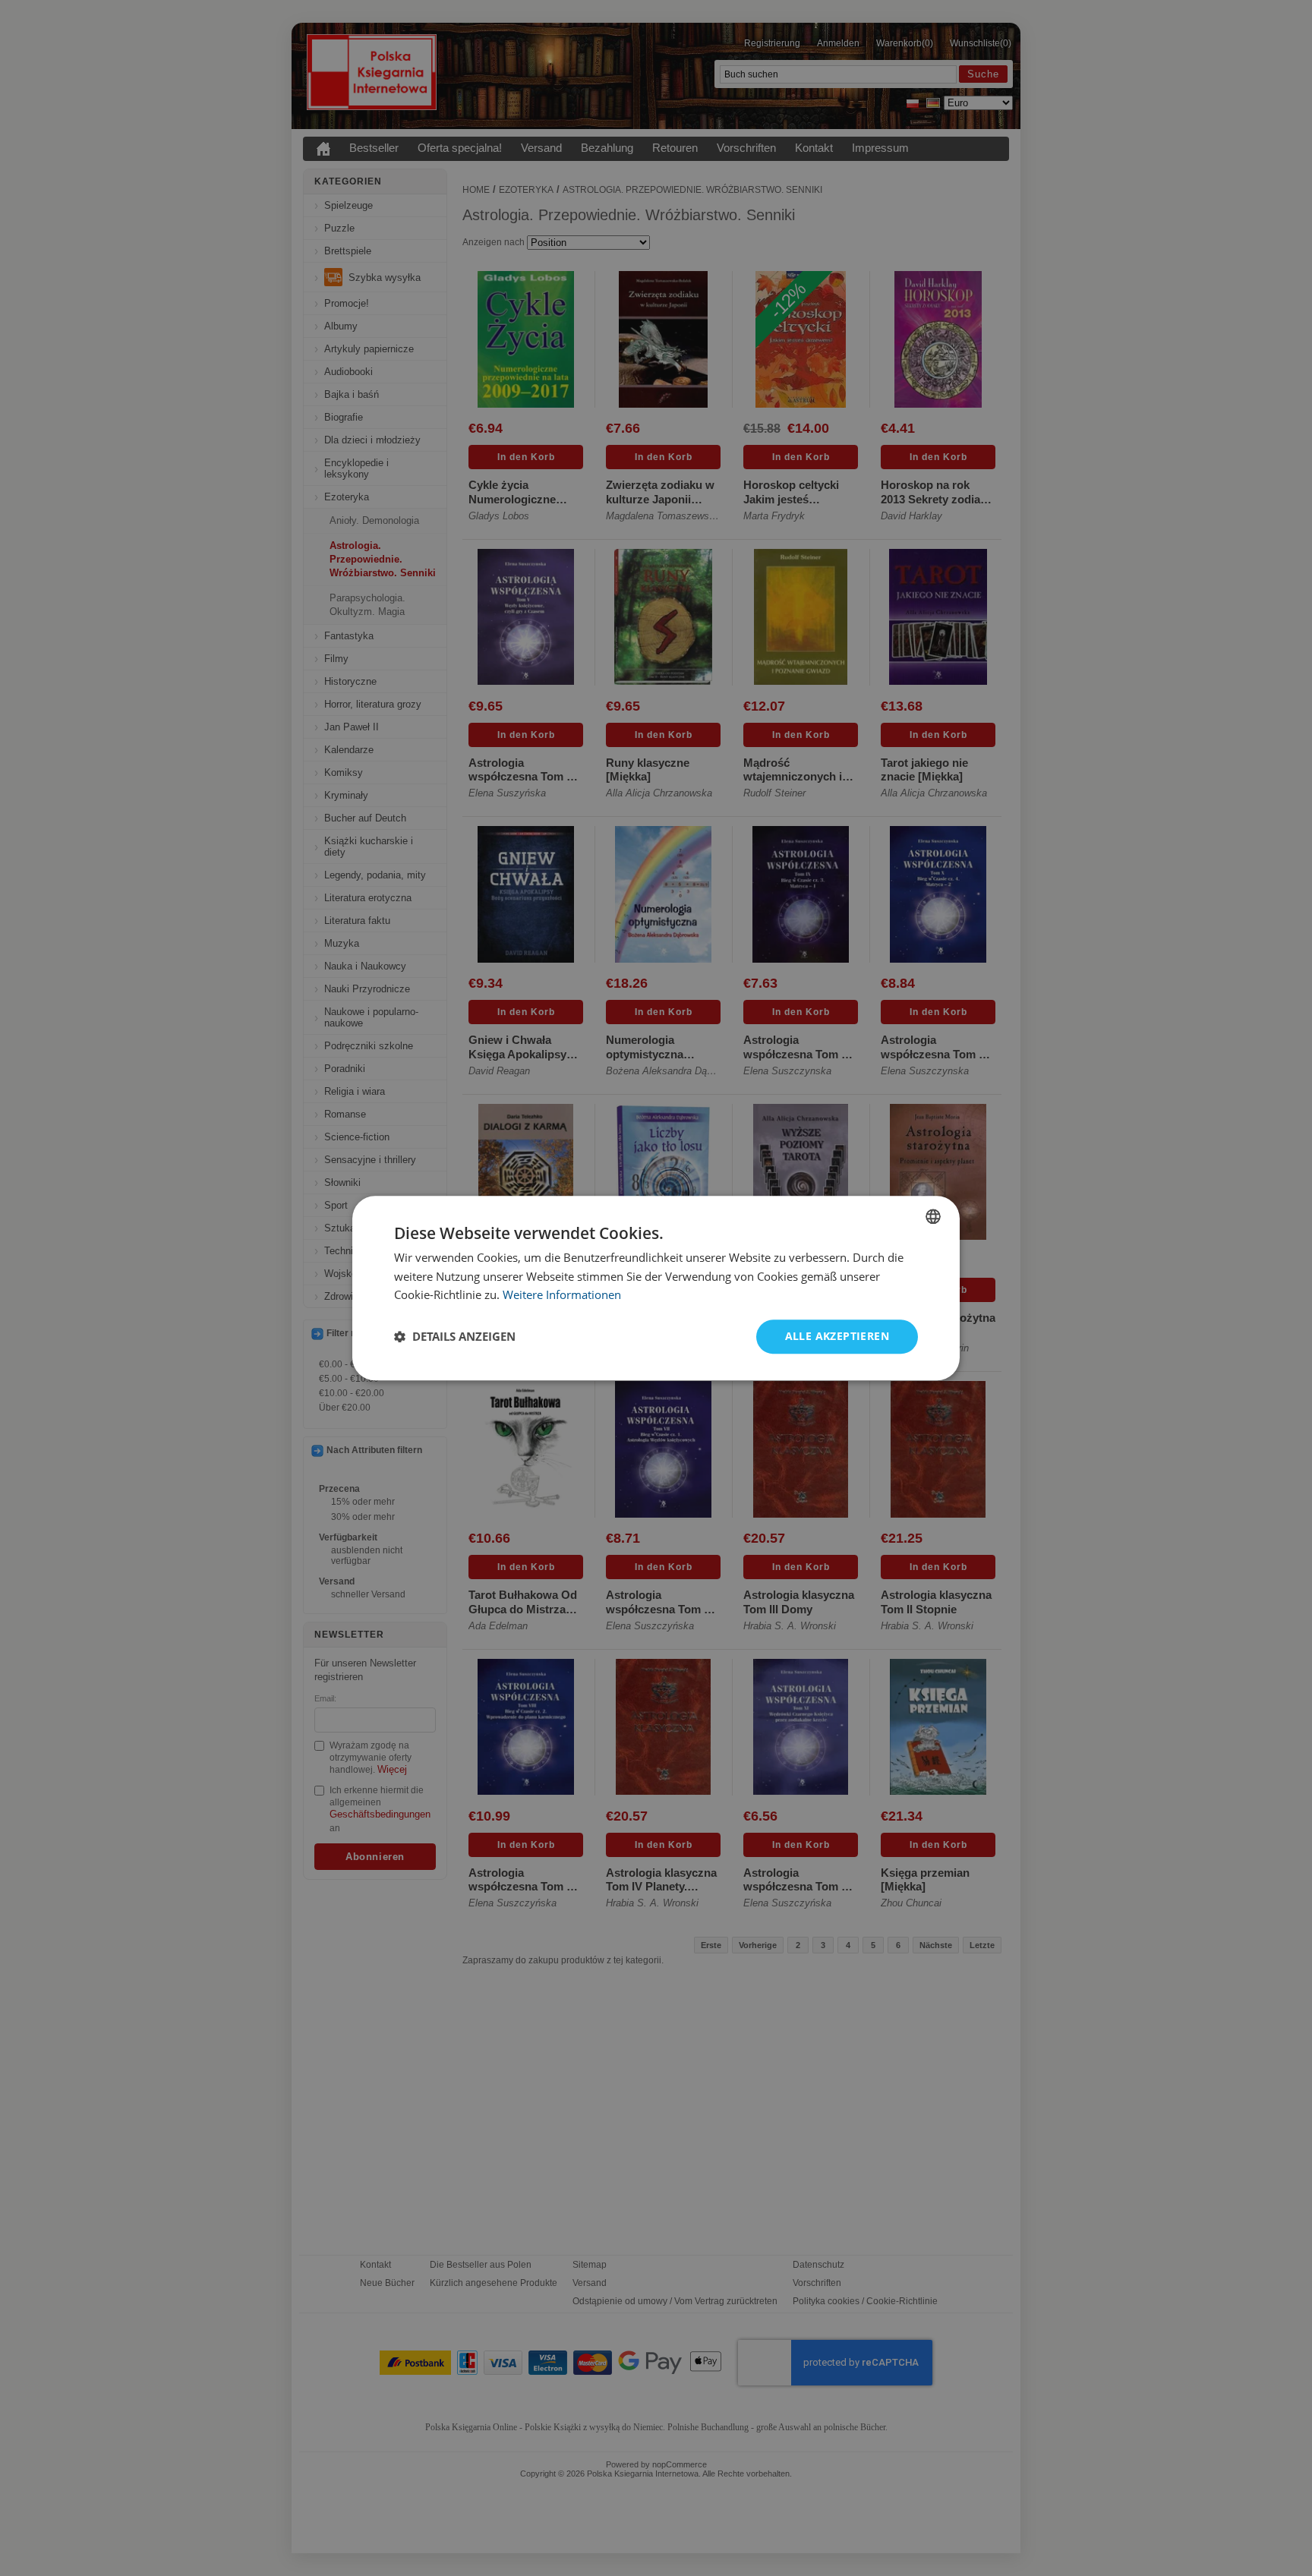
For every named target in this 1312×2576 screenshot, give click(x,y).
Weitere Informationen (562, 1295)
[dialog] (656, 1288)
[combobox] (933, 1216)
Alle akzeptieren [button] (837, 1336)
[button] (455, 1337)
